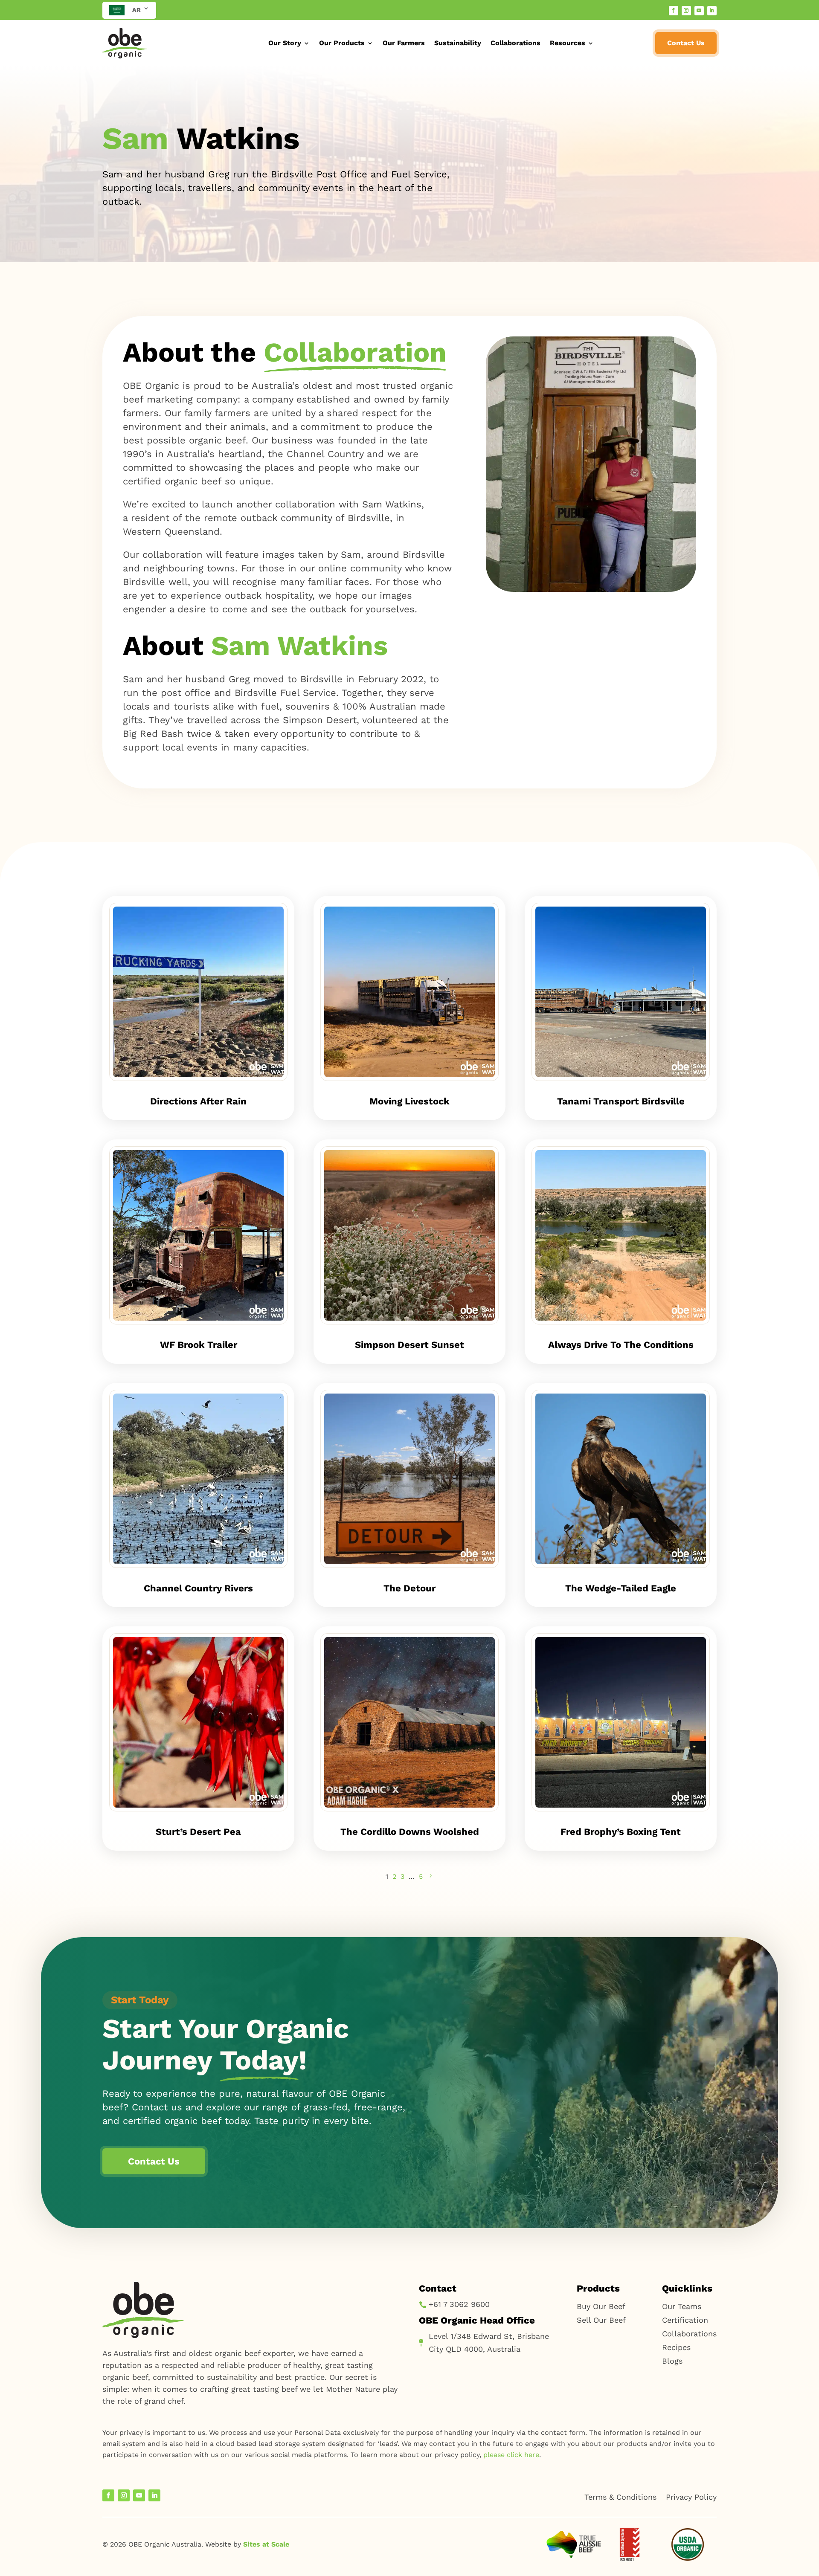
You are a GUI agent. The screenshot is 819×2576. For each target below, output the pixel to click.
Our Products (342, 43)
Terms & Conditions (620, 2497)
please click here (511, 2455)
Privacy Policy (691, 2497)
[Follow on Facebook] (674, 11)
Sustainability (458, 43)
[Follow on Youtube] (699, 11)
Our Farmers (404, 43)
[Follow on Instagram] (686, 11)
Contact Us (686, 43)
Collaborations (516, 43)
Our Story (285, 43)
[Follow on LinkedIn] (712, 11)
